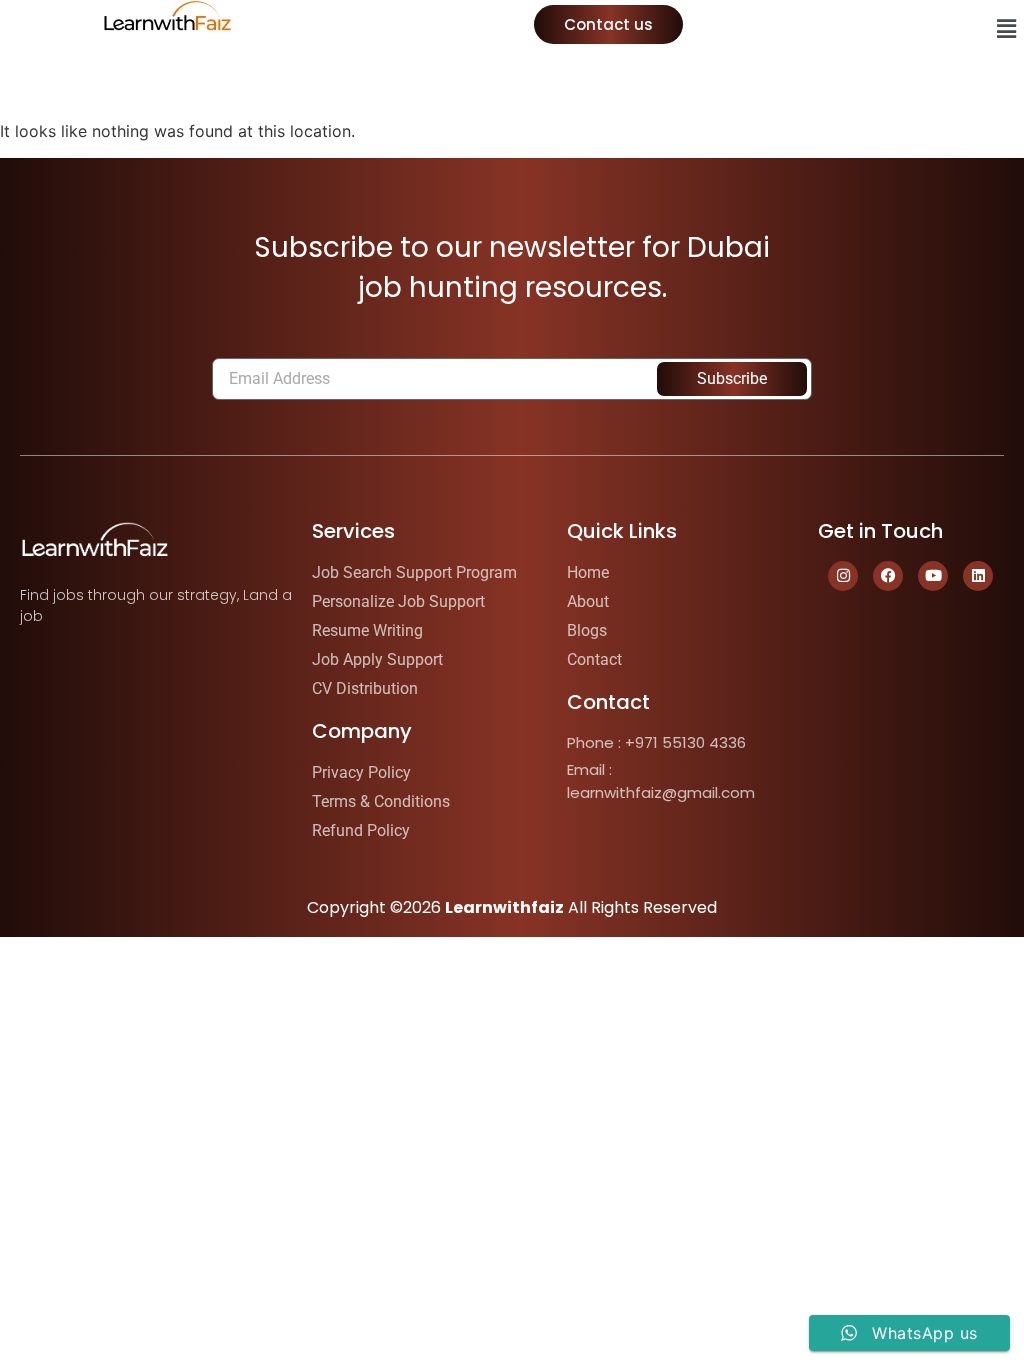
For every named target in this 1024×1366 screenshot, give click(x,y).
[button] (1007, 28)
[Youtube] (933, 576)
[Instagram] (843, 576)
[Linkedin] (978, 576)
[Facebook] (888, 576)
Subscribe (732, 378)
